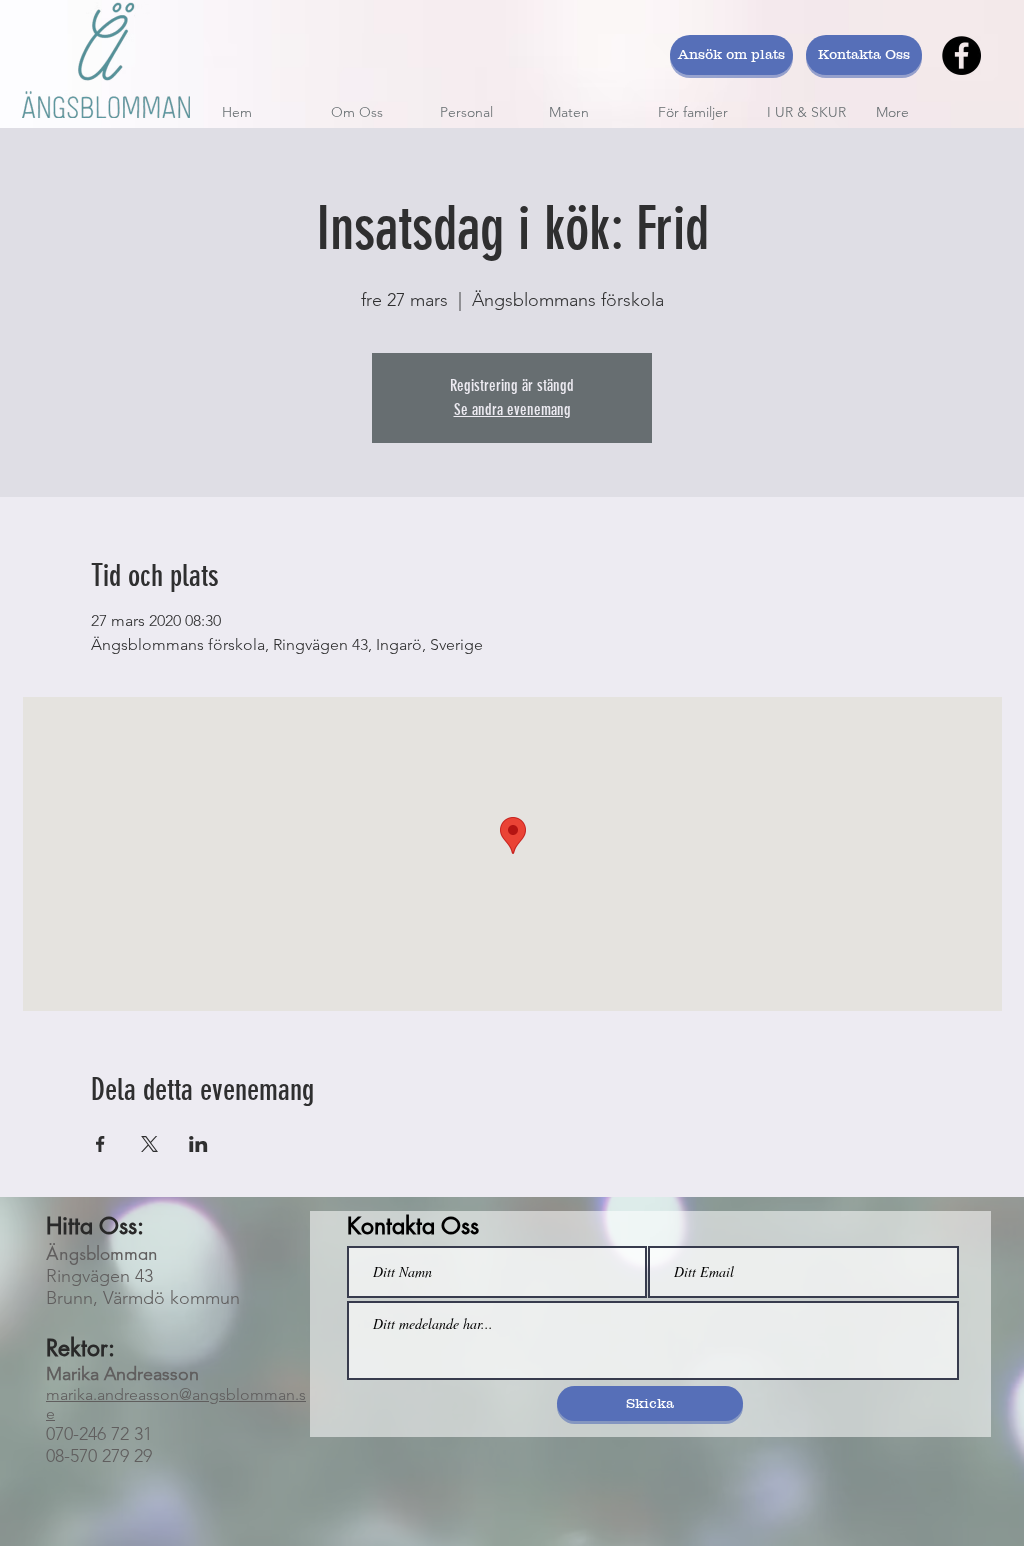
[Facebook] (961, 55)
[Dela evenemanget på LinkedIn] (198, 1144)
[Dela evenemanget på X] (149, 1144)
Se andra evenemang (512, 409)
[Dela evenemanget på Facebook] (100, 1144)
